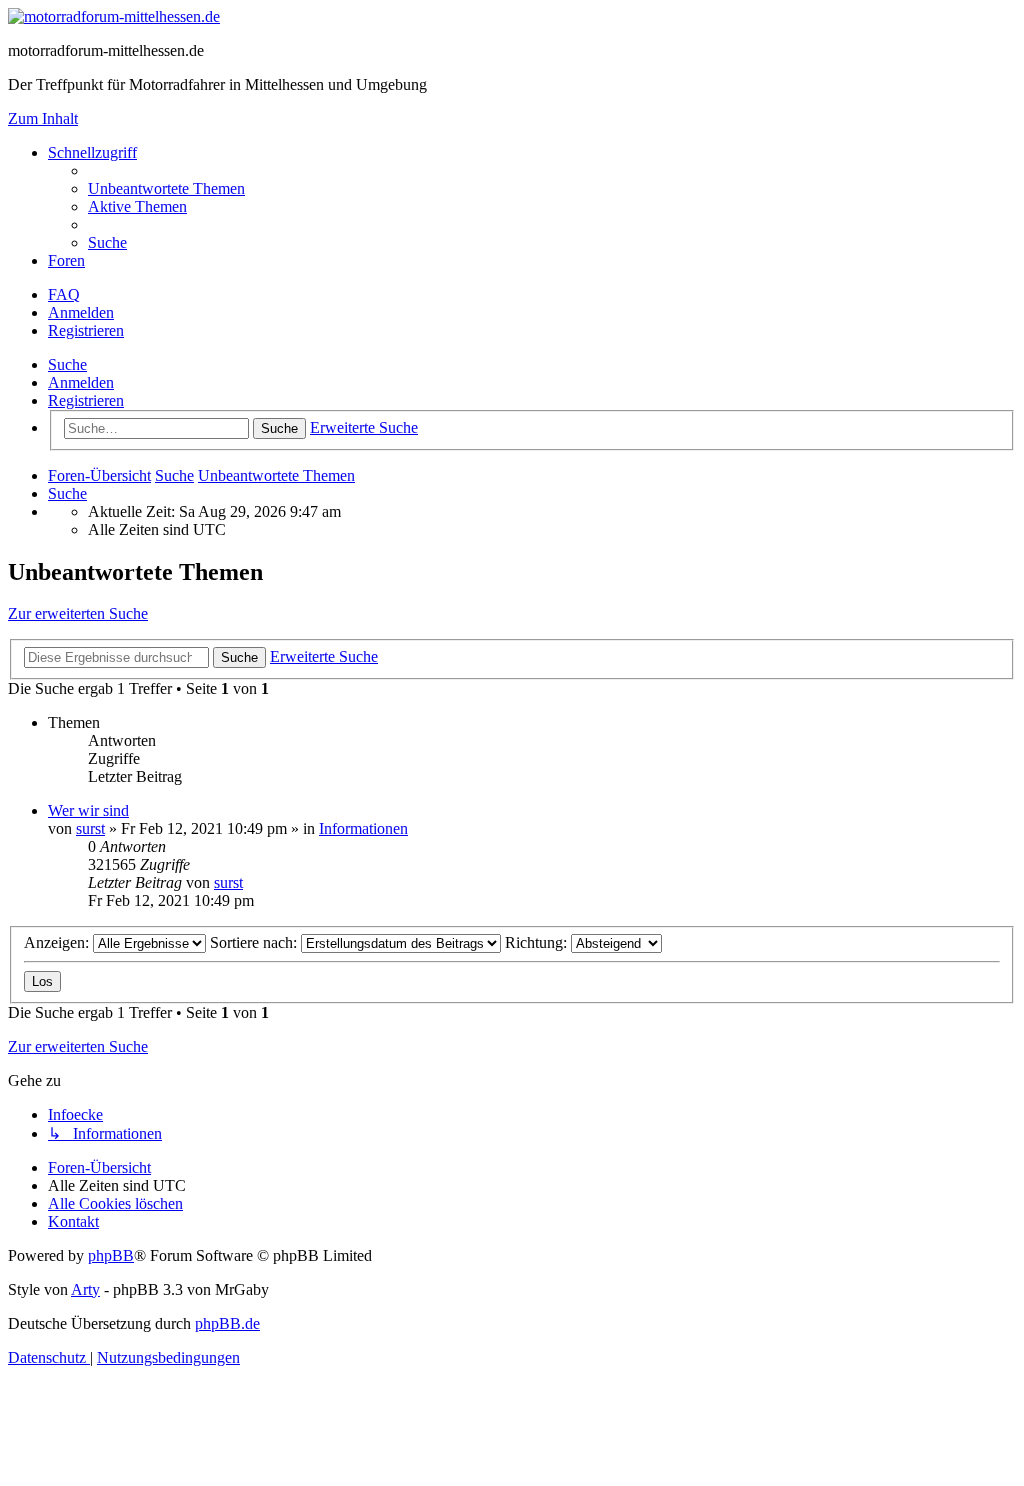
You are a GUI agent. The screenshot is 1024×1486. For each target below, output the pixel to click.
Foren (66, 260)
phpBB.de (227, 1323)
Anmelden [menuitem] (81, 312)
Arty (85, 1289)
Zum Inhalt (43, 118)
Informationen (363, 828)
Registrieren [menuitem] (86, 330)
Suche (67, 364)
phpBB (111, 1255)
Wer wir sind (88, 810)
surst (90, 828)
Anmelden (81, 382)
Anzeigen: (58, 942)
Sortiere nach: (255, 942)
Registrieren (86, 400)
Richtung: (538, 942)
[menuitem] (166, 188)
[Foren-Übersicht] (114, 16)
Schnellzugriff (92, 152)
